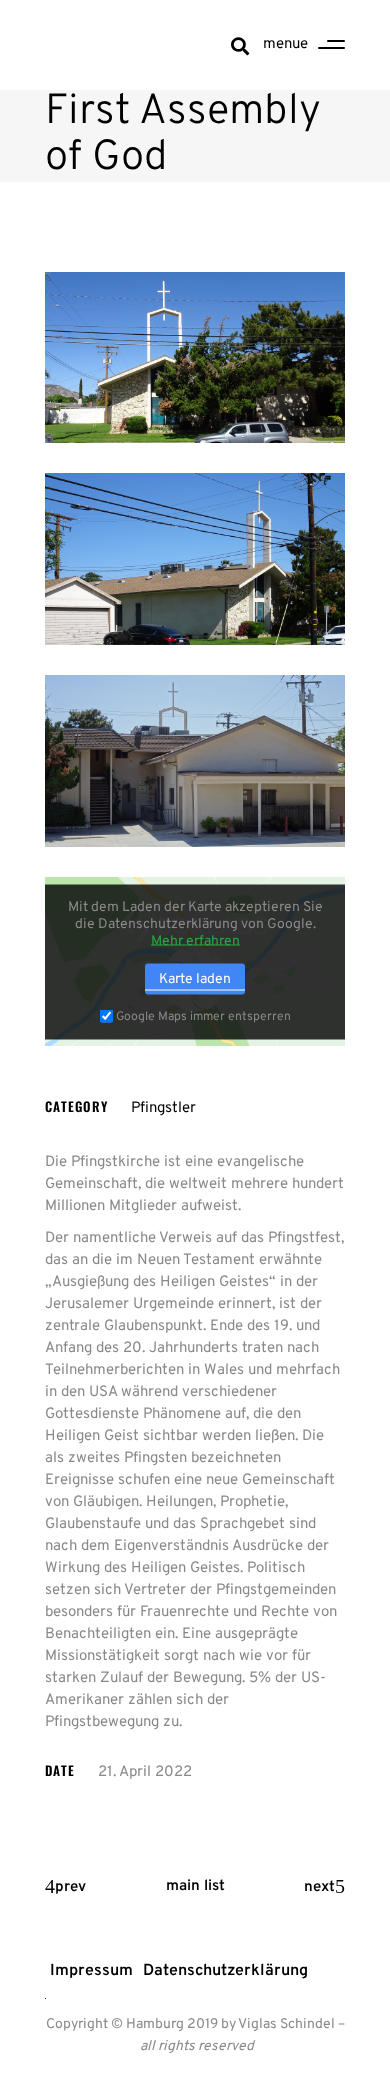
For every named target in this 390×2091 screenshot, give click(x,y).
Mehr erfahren (195, 940)
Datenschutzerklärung (225, 1971)
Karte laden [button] (195, 978)
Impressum (91, 1971)
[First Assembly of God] (195, 358)
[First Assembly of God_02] (195, 559)
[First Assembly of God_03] (195, 761)
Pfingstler (163, 1108)
